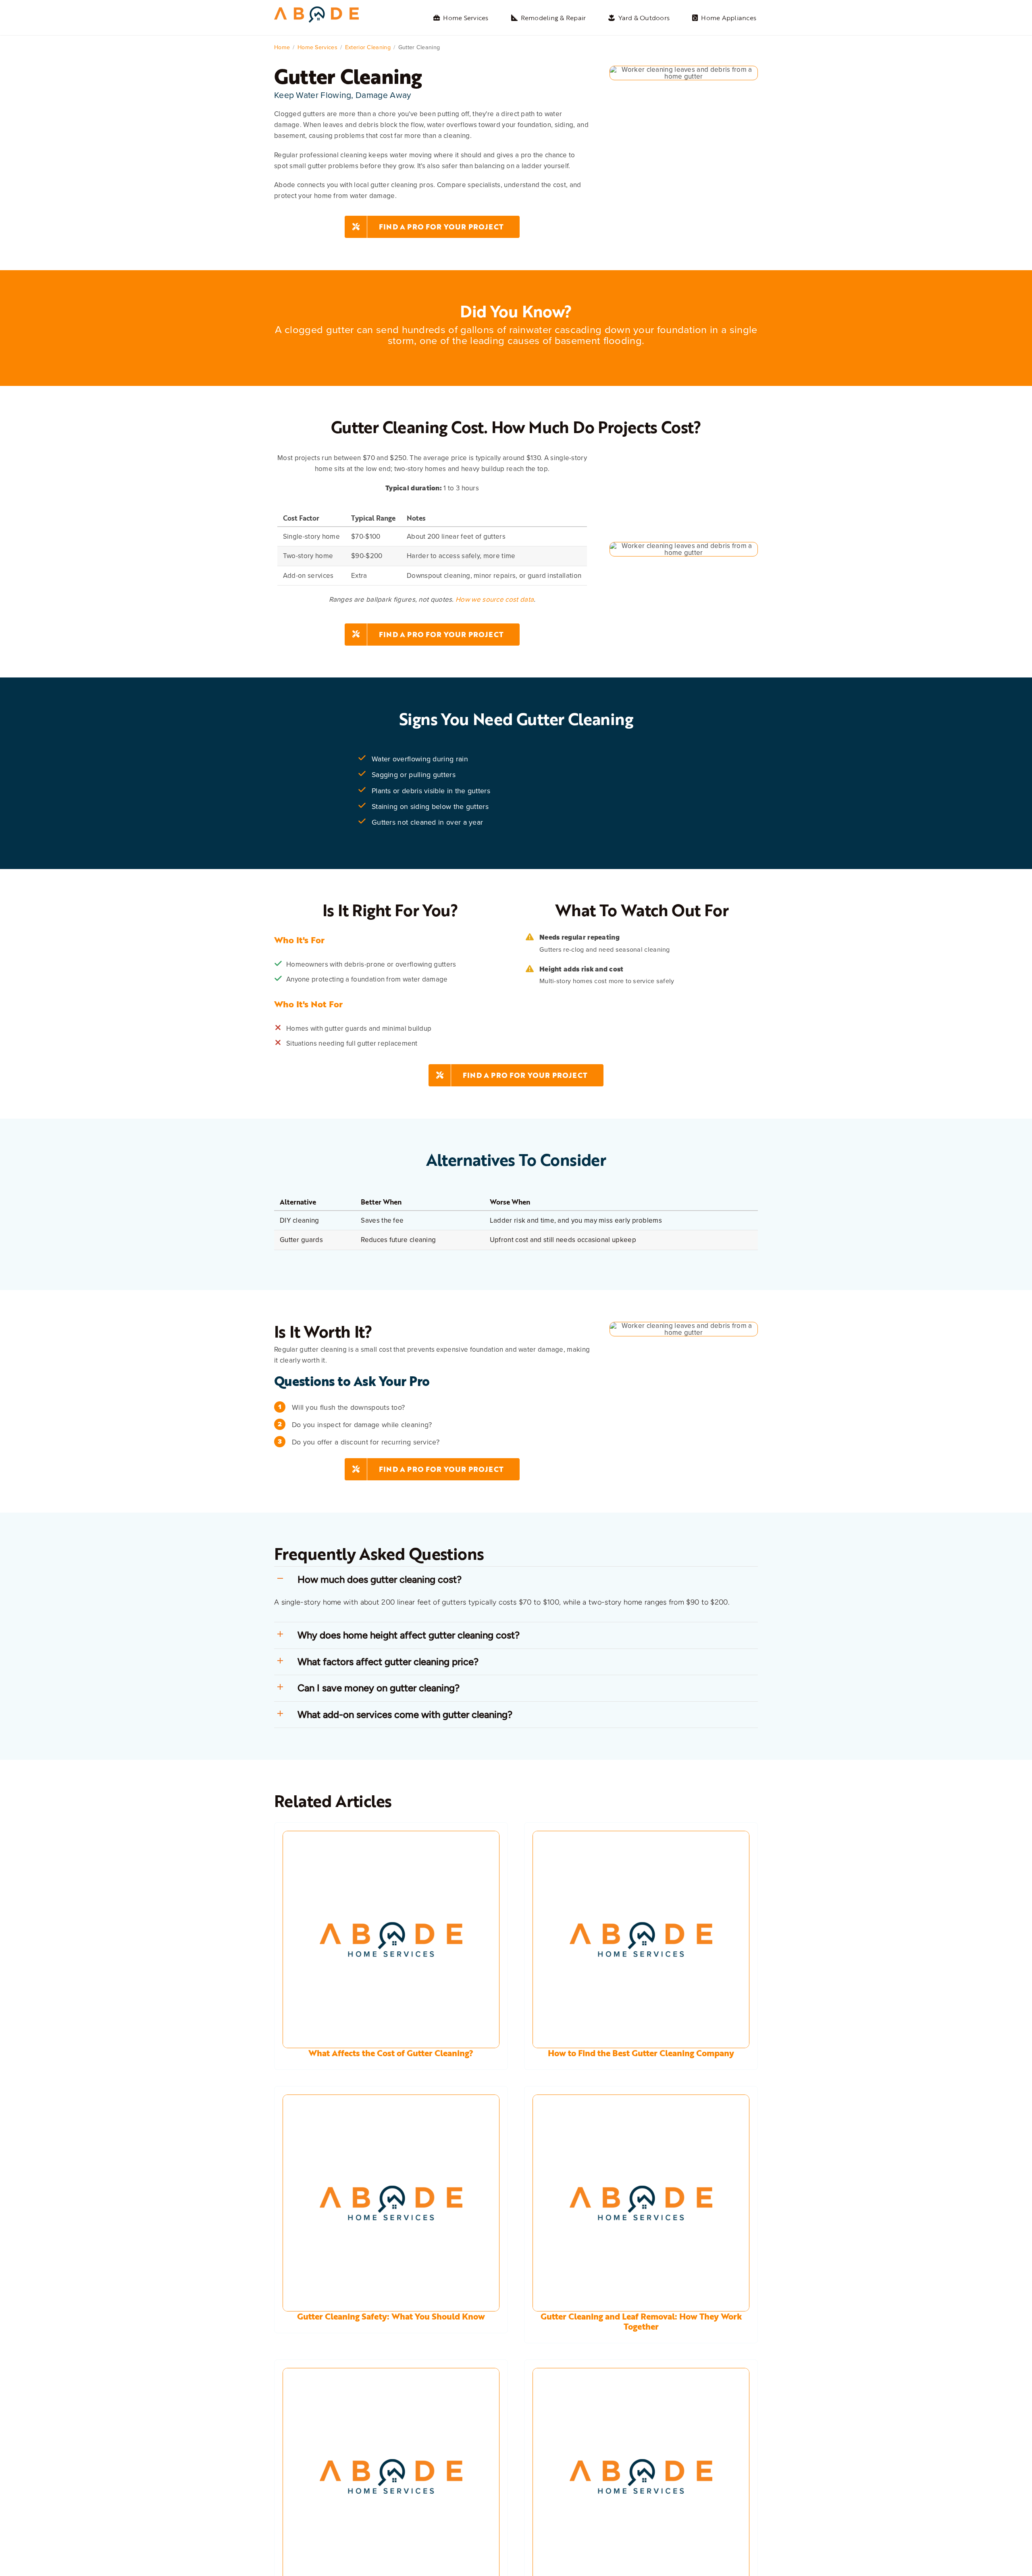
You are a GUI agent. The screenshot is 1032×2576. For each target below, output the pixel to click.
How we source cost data (495, 599)
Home (282, 47)
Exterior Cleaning (368, 47)
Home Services (317, 47)
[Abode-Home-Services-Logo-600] (316, 10)
